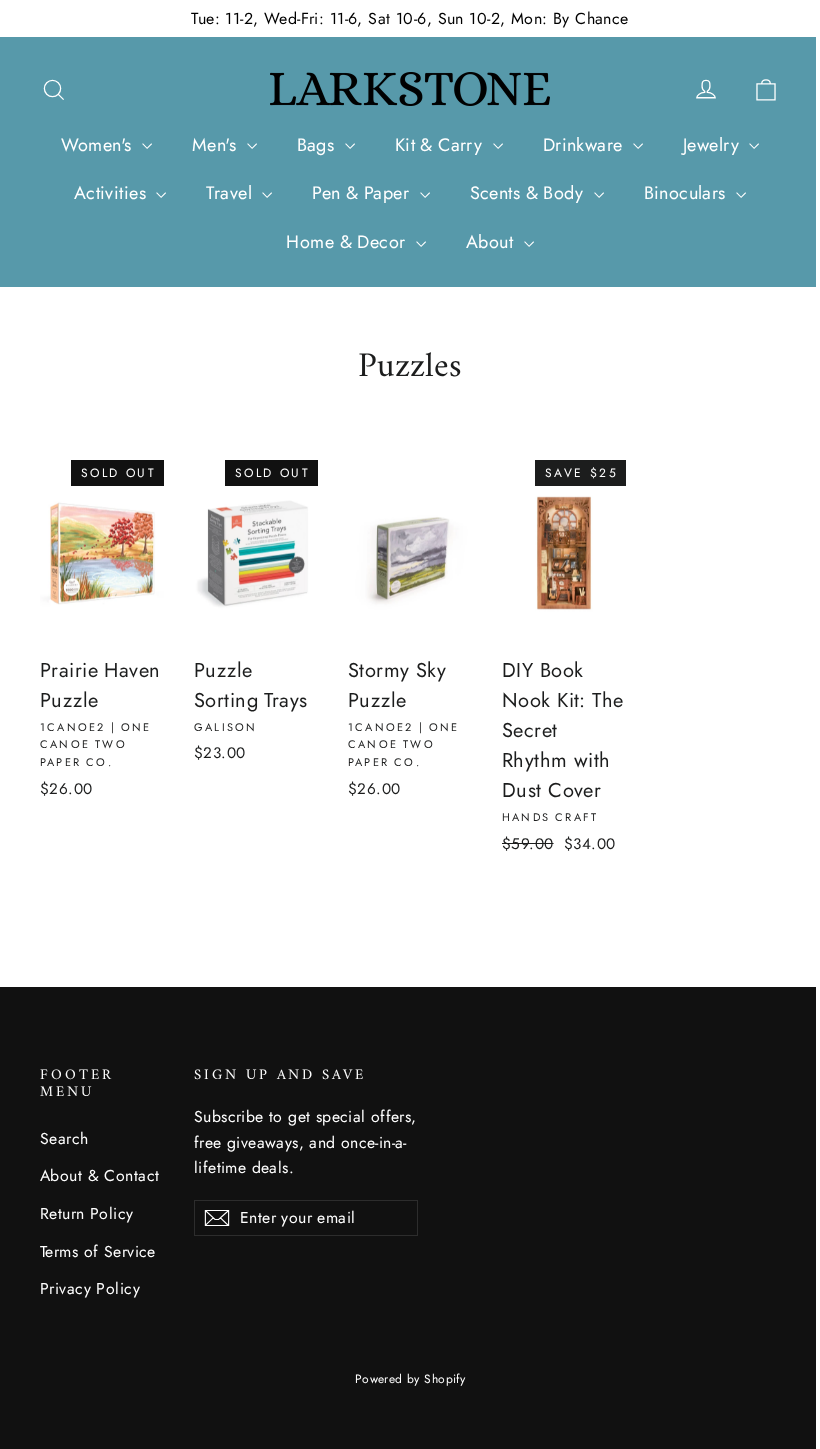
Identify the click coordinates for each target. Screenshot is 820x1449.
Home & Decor (348, 242)
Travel (231, 193)
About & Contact (99, 1175)
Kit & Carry (441, 145)
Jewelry (713, 145)
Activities (113, 193)
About (492, 242)
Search (64, 1138)
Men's (217, 145)
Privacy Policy (90, 1288)
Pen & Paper (363, 193)
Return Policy (87, 1213)
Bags (318, 145)
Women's (99, 145)
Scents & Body (529, 193)
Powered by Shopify (410, 1379)
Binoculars (688, 193)
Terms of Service (98, 1251)
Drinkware (585, 145)
